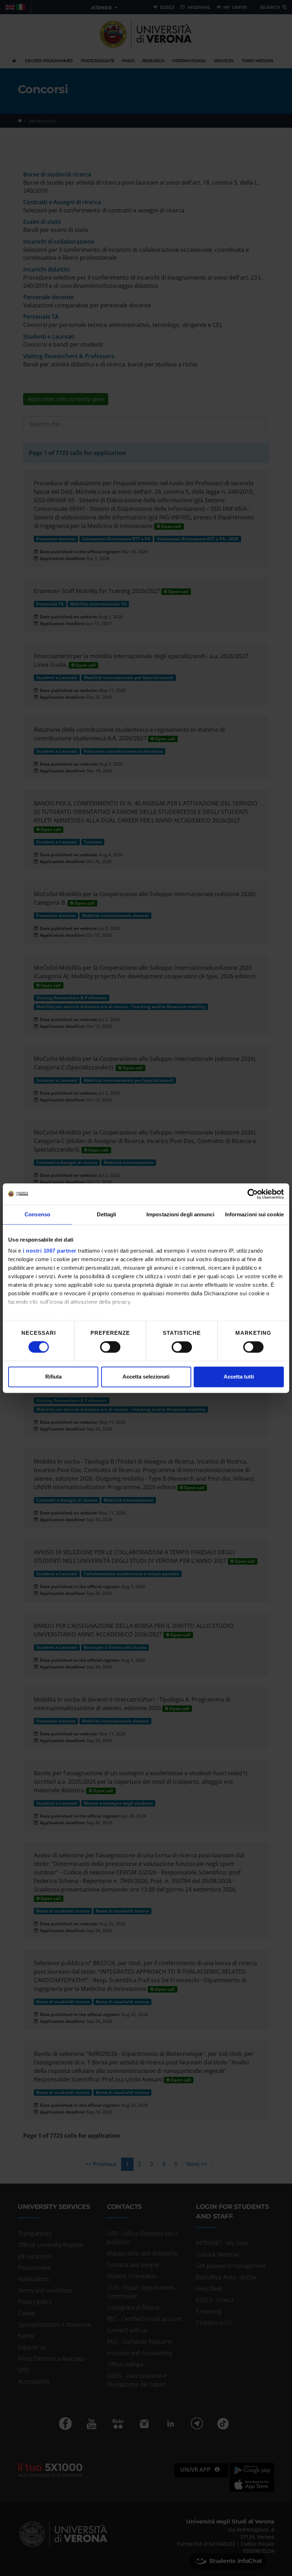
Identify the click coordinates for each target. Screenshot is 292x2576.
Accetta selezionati (146, 1377)
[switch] (110, 1347)
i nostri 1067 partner (50, 1251)
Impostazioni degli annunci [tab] (180, 1214)
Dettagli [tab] (107, 1214)
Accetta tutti (239, 1377)
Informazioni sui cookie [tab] (254, 1214)
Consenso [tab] (37, 1214)
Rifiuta (53, 1377)
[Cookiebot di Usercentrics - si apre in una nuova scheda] (253, 1194)
